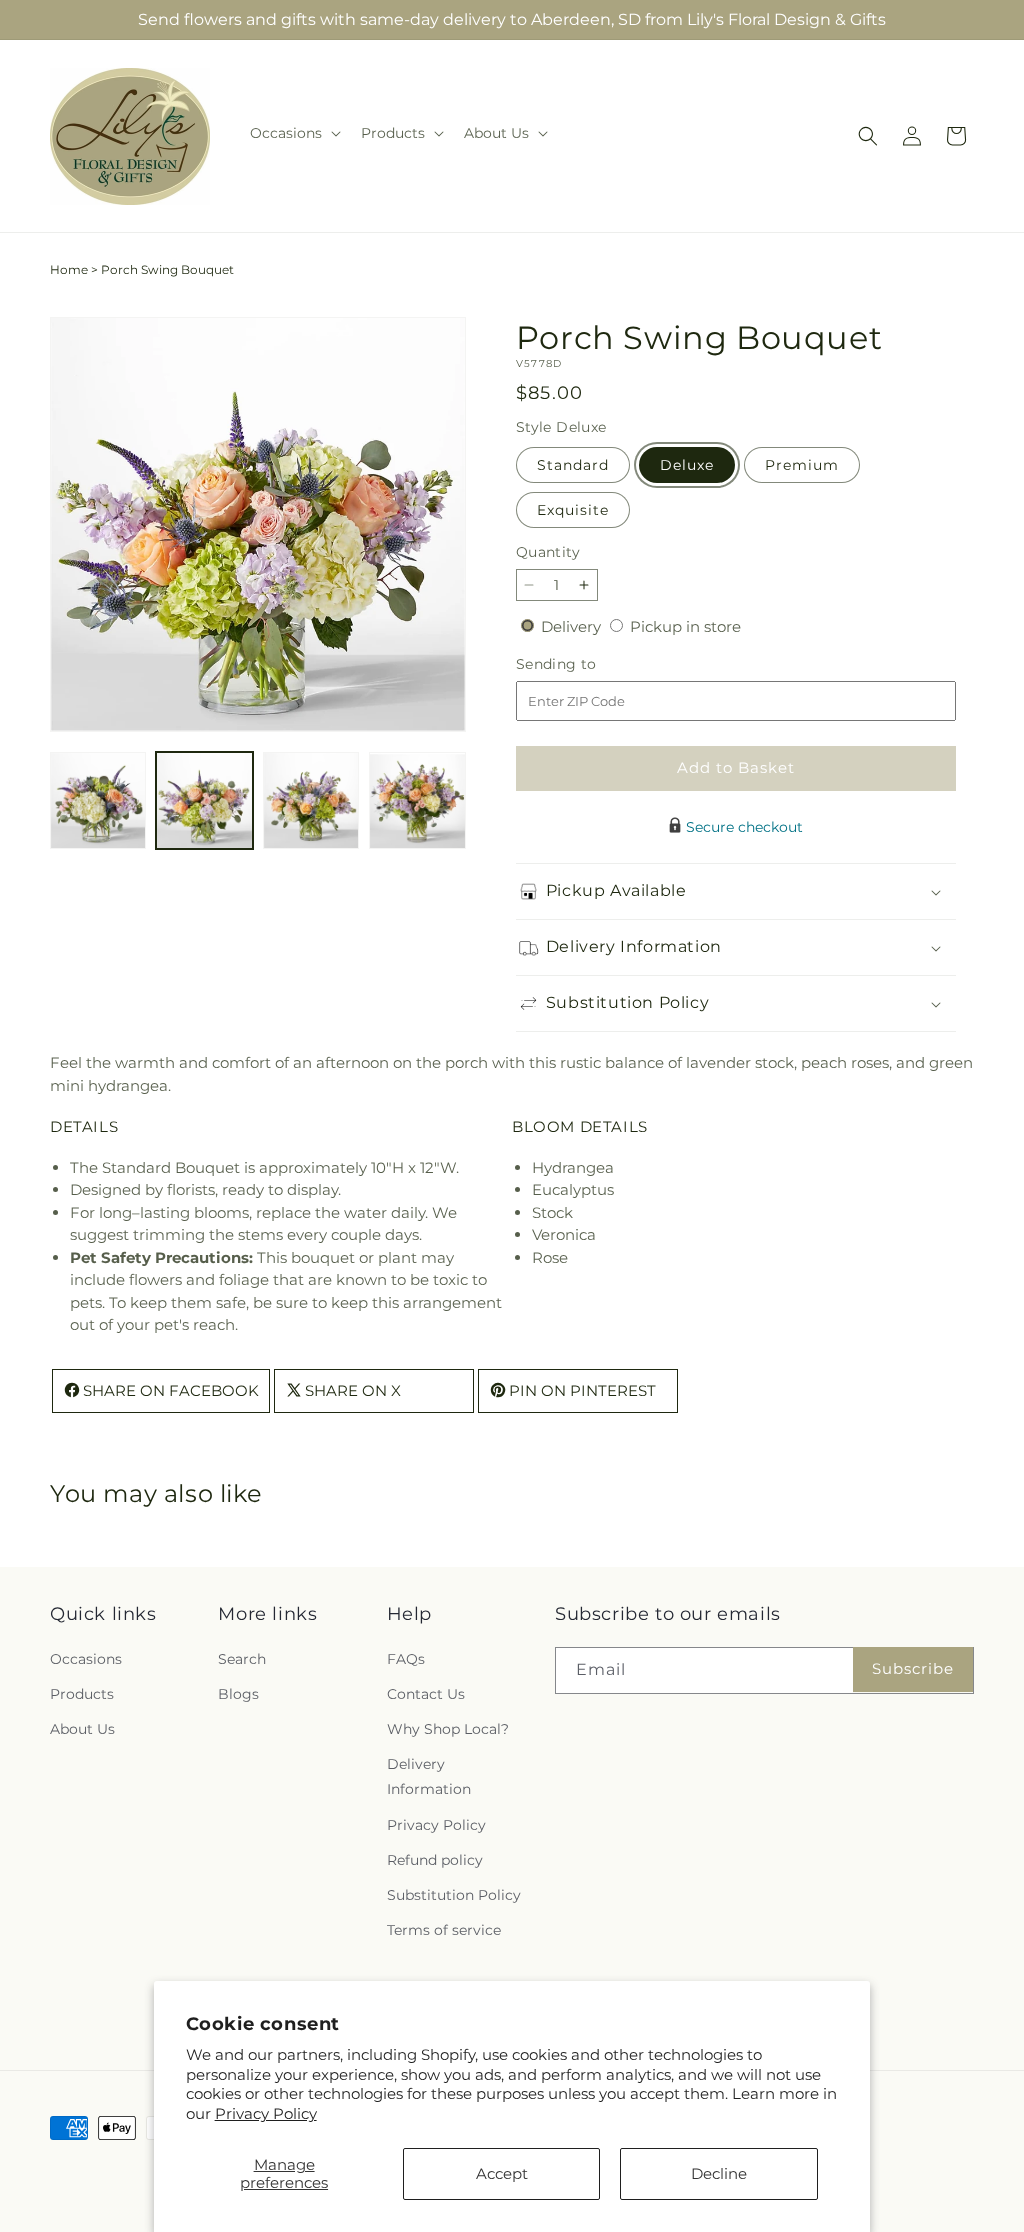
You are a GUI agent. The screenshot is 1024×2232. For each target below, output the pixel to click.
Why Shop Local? (448, 1729)
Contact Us (426, 1694)
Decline (719, 2173)
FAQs (406, 1659)
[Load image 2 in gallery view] (204, 800)
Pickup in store (685, 626)
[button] (293, 133)
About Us (82, 1729)
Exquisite (573, 510)
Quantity (548, 552)
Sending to (586, 664)
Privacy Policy (266, 2113)
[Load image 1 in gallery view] (98, 800)
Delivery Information (429, 1776)
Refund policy (435, 1860)
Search (242, 1659)
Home (69, 269)
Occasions (86, 1659)
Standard (573, 465)
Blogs (238, 1694)
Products (82, 1694)
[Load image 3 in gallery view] (311, 800)
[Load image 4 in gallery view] (417, 800)
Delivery (573, 626)
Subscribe (913, 1668)
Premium (802, 465)
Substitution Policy (454, 1895)
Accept (502, 2173)
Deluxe (687, 465)
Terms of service (444, 1930)
